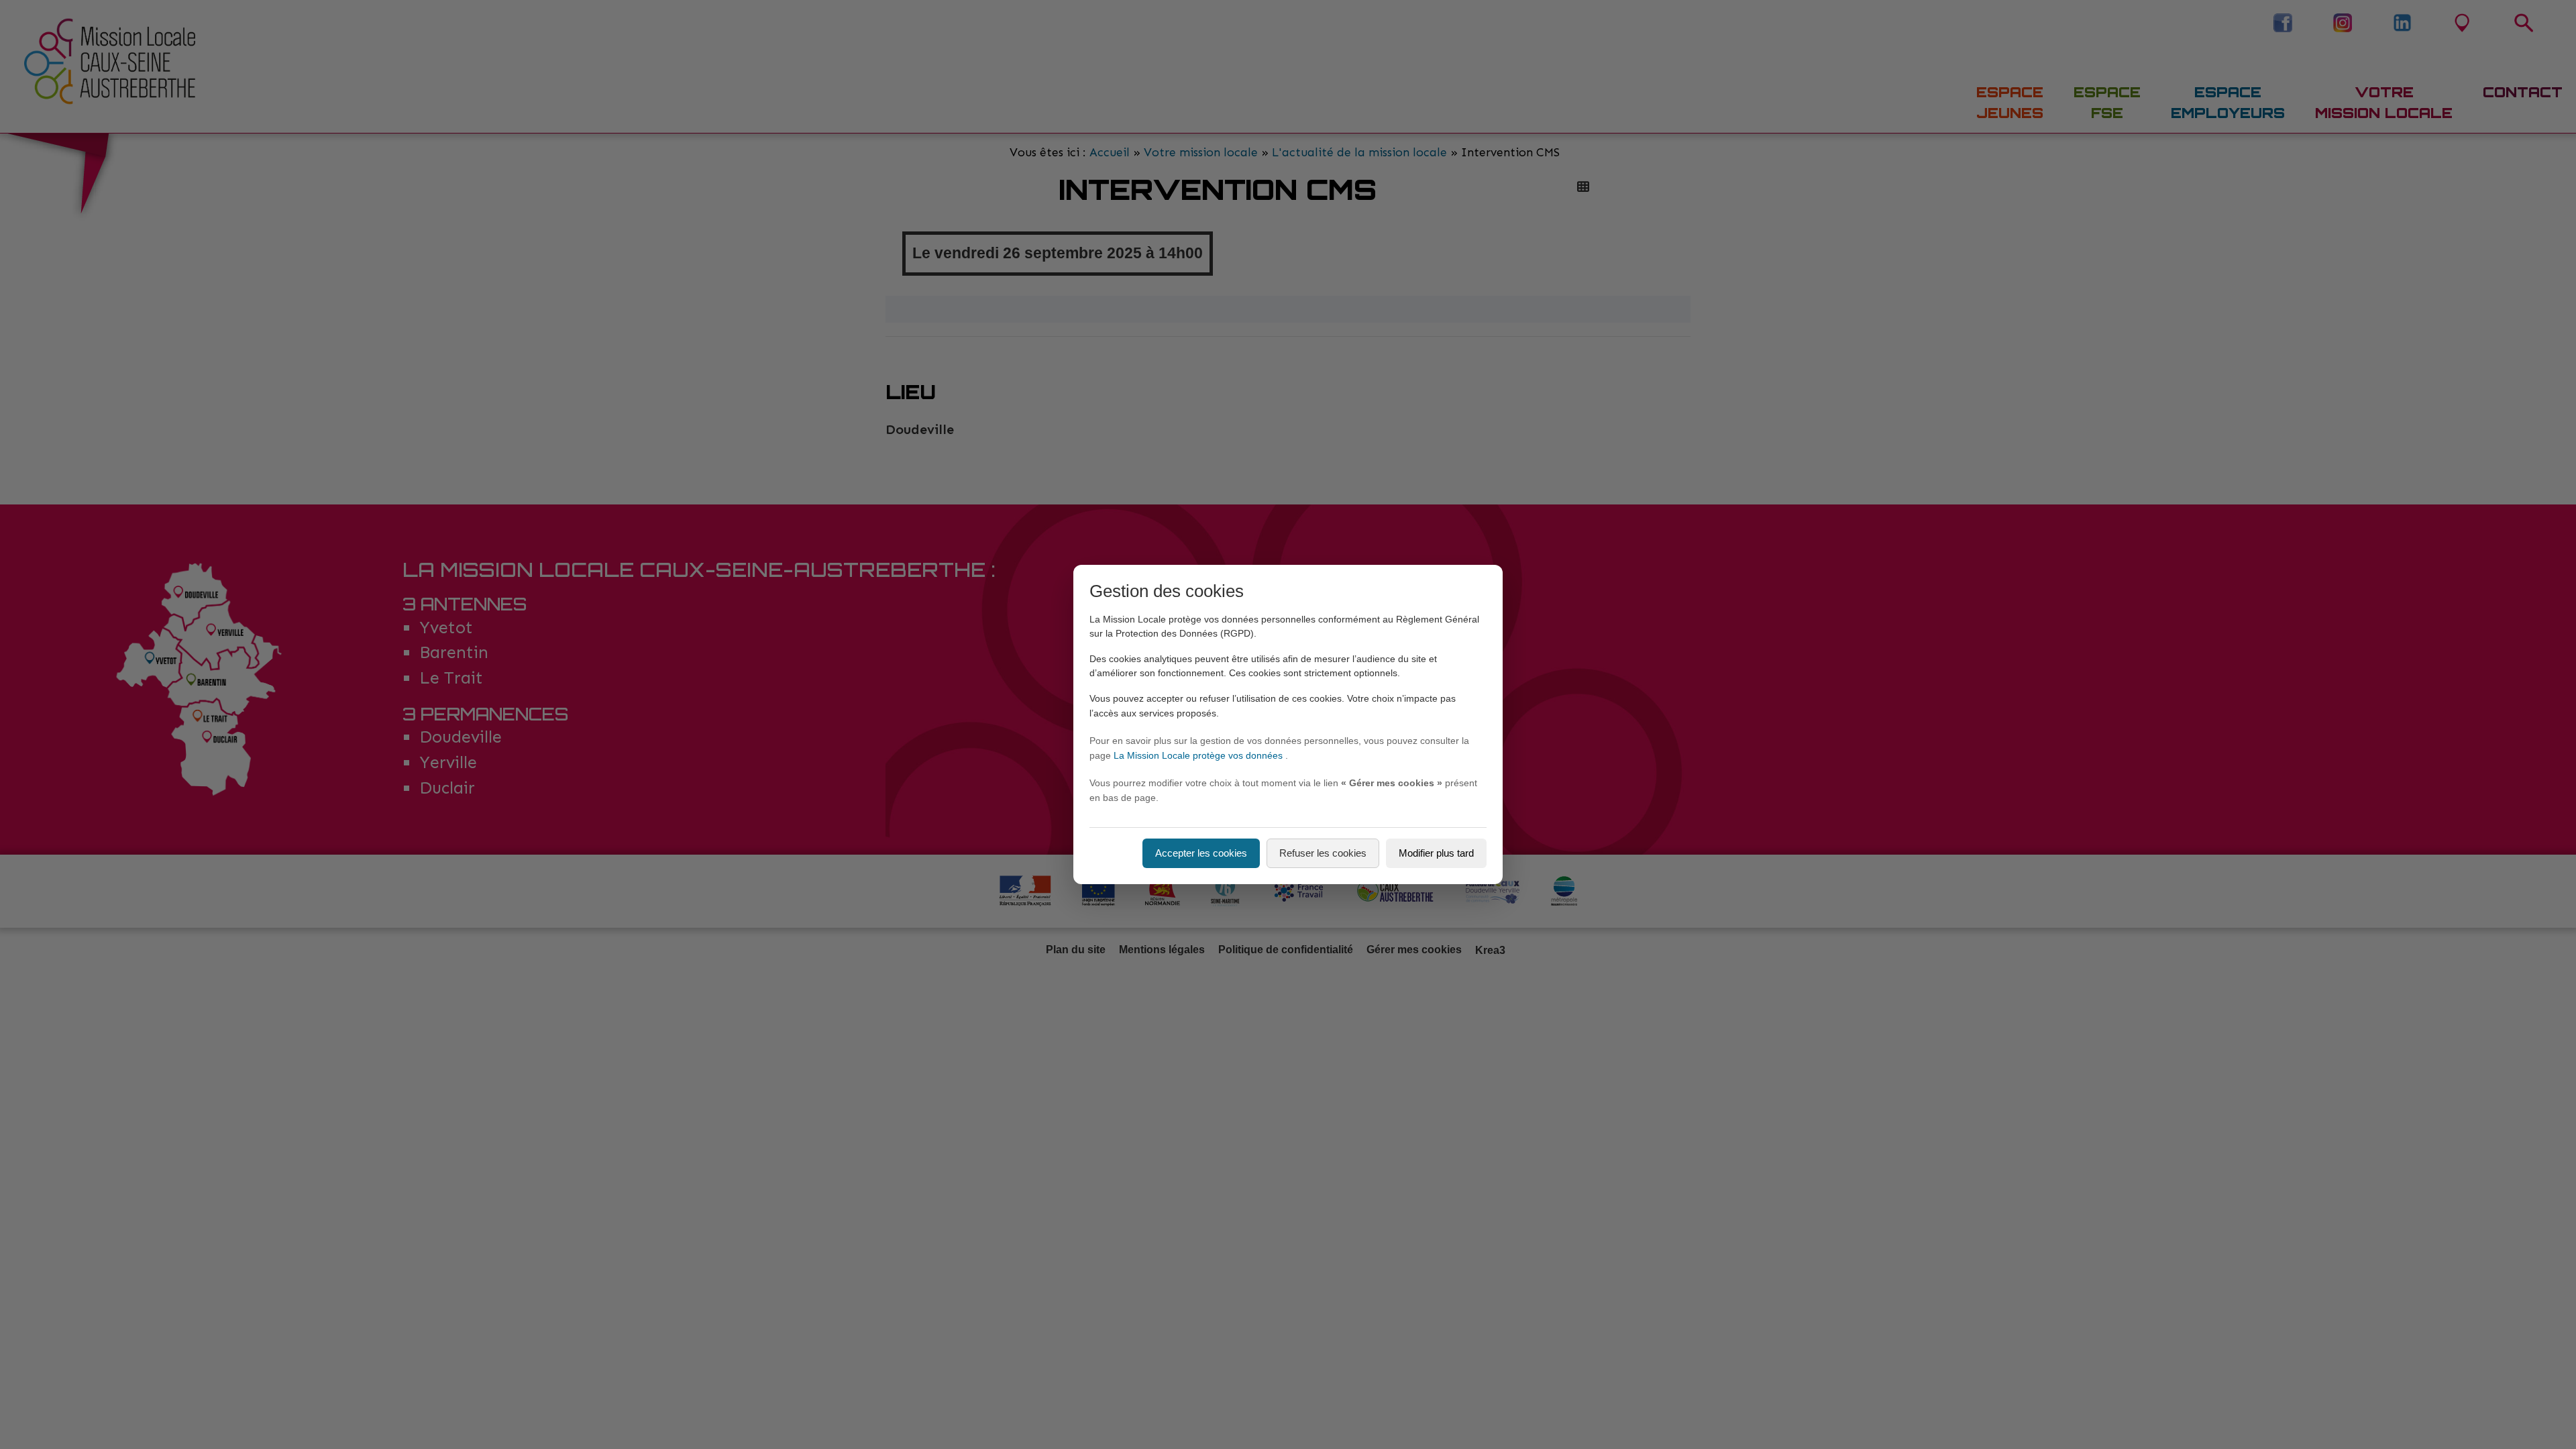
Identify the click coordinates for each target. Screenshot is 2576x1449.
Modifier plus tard (1436, 853)
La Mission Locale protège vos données (1199, 755)
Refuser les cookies (1323, 853)
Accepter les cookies (1201, 853)
